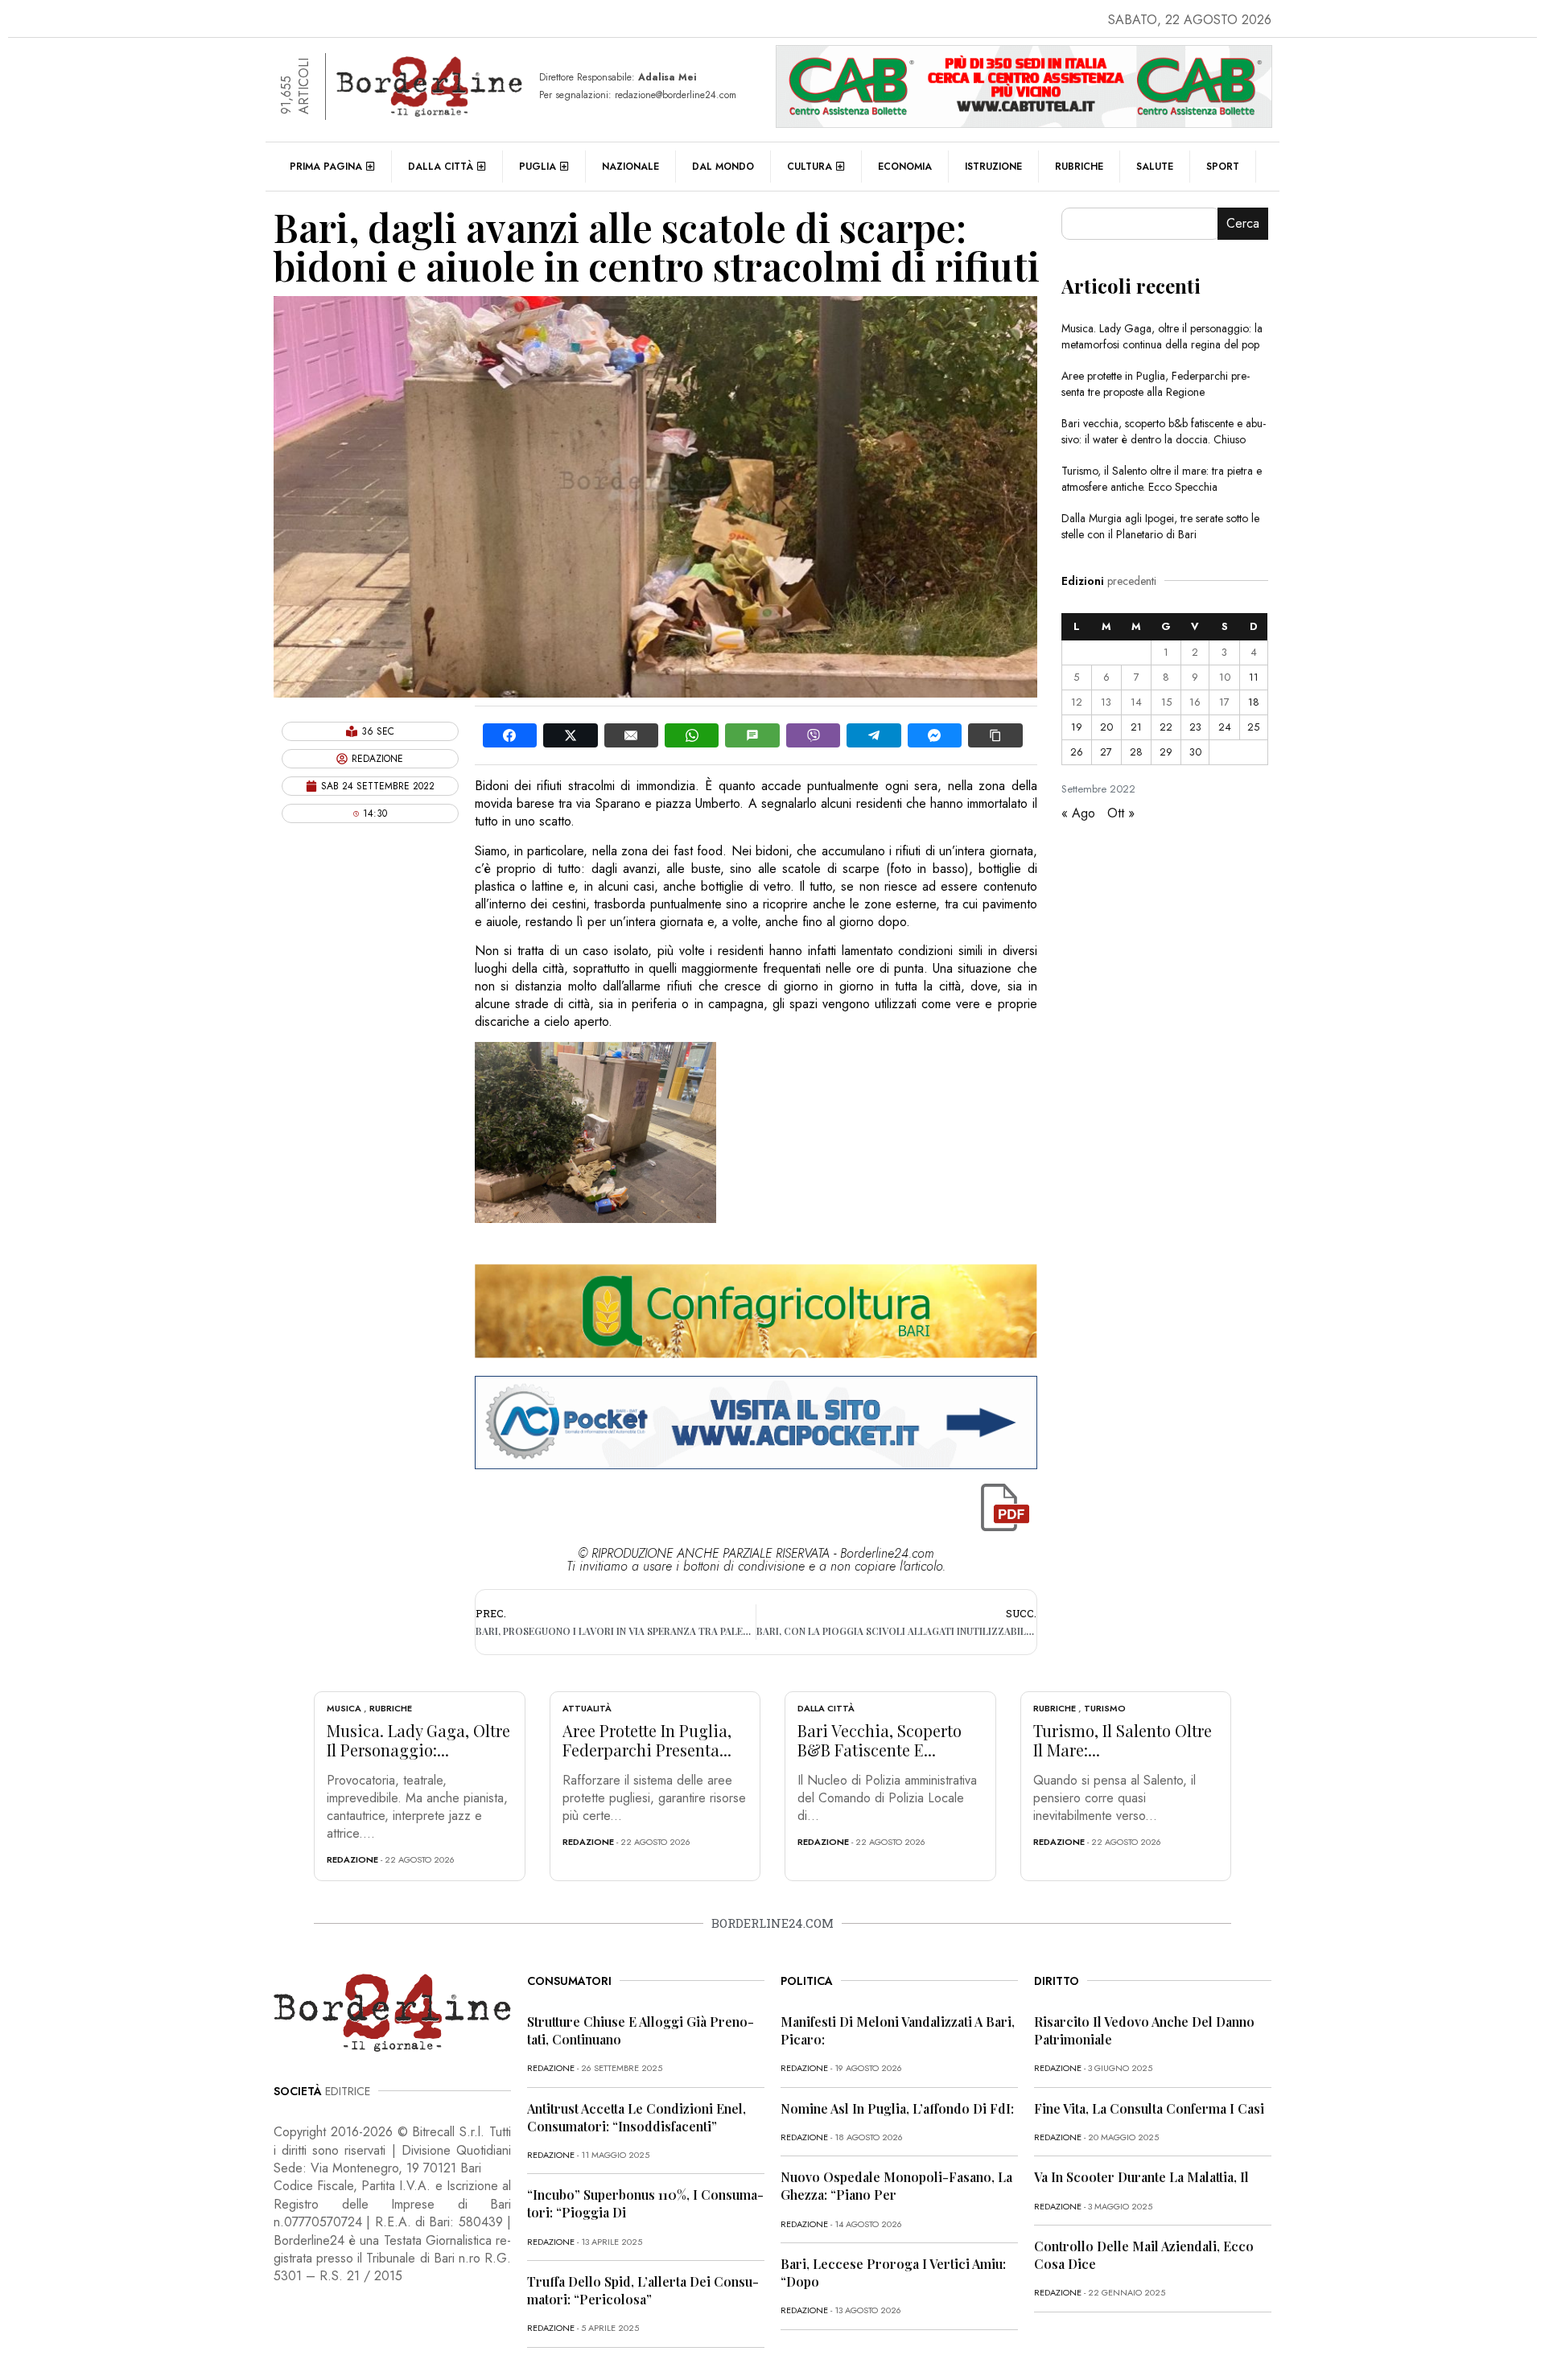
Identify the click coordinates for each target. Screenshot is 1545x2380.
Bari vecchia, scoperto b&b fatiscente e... (880, 1740)
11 (1254, 677)
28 (1136, 752)
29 (1166, 752)
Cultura (810, 167)
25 (1253, 727)
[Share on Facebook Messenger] (935, 735)
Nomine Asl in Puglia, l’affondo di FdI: (897, 2108)
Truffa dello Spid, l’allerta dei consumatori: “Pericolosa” (643, 2290)
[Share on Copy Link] (995, 735)
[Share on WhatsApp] (692, 735)
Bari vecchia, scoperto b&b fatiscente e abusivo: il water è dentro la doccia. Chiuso (1164, 431)
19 (1077, 727)
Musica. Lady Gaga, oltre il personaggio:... (418, 1740)
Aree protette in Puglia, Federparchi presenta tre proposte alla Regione (1156, 384)
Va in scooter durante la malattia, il (1141, 2177)
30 (1195, 752)
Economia (905, 167)
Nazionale (630, 167)
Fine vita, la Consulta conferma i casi (1149, 2108)
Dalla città (441, 167)
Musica (344, 1708)
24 (1225, 727)
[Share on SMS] (752, 735)
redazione (352, 1859)
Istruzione (993, 167)
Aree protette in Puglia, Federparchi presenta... (647, 1740)
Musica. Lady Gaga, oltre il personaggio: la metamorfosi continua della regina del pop (1162, 336)
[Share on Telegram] (873, 735)
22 (1166, 727)
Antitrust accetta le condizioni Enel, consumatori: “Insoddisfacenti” (637, 2117)
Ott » (1121, 813)
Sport (1223, 167)
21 (1136, 727)
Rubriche (1079, 167)
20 (1106, 727)
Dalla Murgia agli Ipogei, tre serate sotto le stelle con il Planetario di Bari (1160, 526)
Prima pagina (326, 167)
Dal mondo (723, 167)
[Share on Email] (631, 735)
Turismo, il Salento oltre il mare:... (1123, 1740)
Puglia (538, 167)
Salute (1155, 167)
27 (1106, 752)
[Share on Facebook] (510, 735)
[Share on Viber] (813, 735)
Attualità (587, 1708)
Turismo (1105, 1708)
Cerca (1243, 223)
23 (1195, 727)
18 (1254, 702)
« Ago (1078, 813)
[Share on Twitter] (570, 735)
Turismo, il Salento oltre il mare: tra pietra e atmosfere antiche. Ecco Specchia (1162, 479)
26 (1077, 752)
